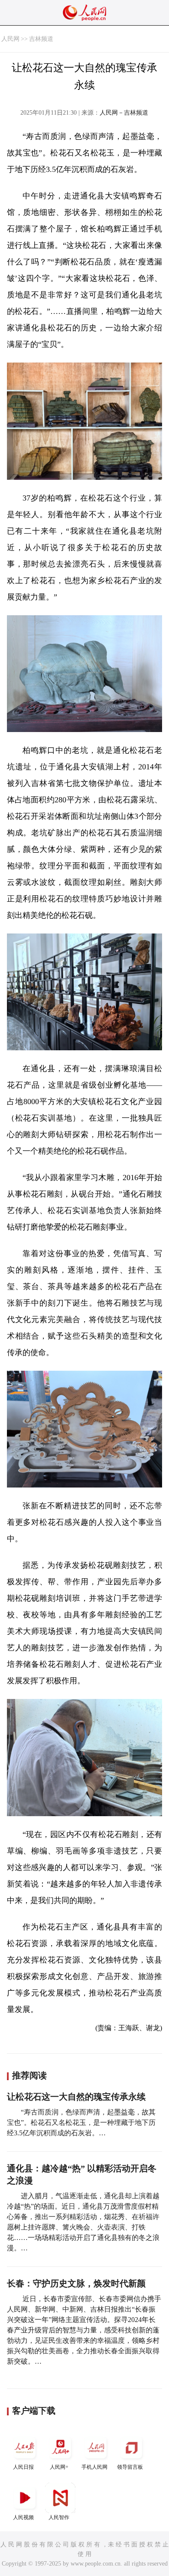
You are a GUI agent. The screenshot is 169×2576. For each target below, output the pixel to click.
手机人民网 (94, 2467)
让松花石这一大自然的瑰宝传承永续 (76, 2097)
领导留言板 (130, 2467)
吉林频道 (41, 39)
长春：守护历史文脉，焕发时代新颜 (76, 2283)
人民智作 (59, 2517)
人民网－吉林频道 (124, 113)
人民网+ (59, 2467)
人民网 (10, 39)
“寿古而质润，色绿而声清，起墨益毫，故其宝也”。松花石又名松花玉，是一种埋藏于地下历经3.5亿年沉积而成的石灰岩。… (81, 2122)
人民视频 (23, 2517)
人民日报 (23, 2467)
